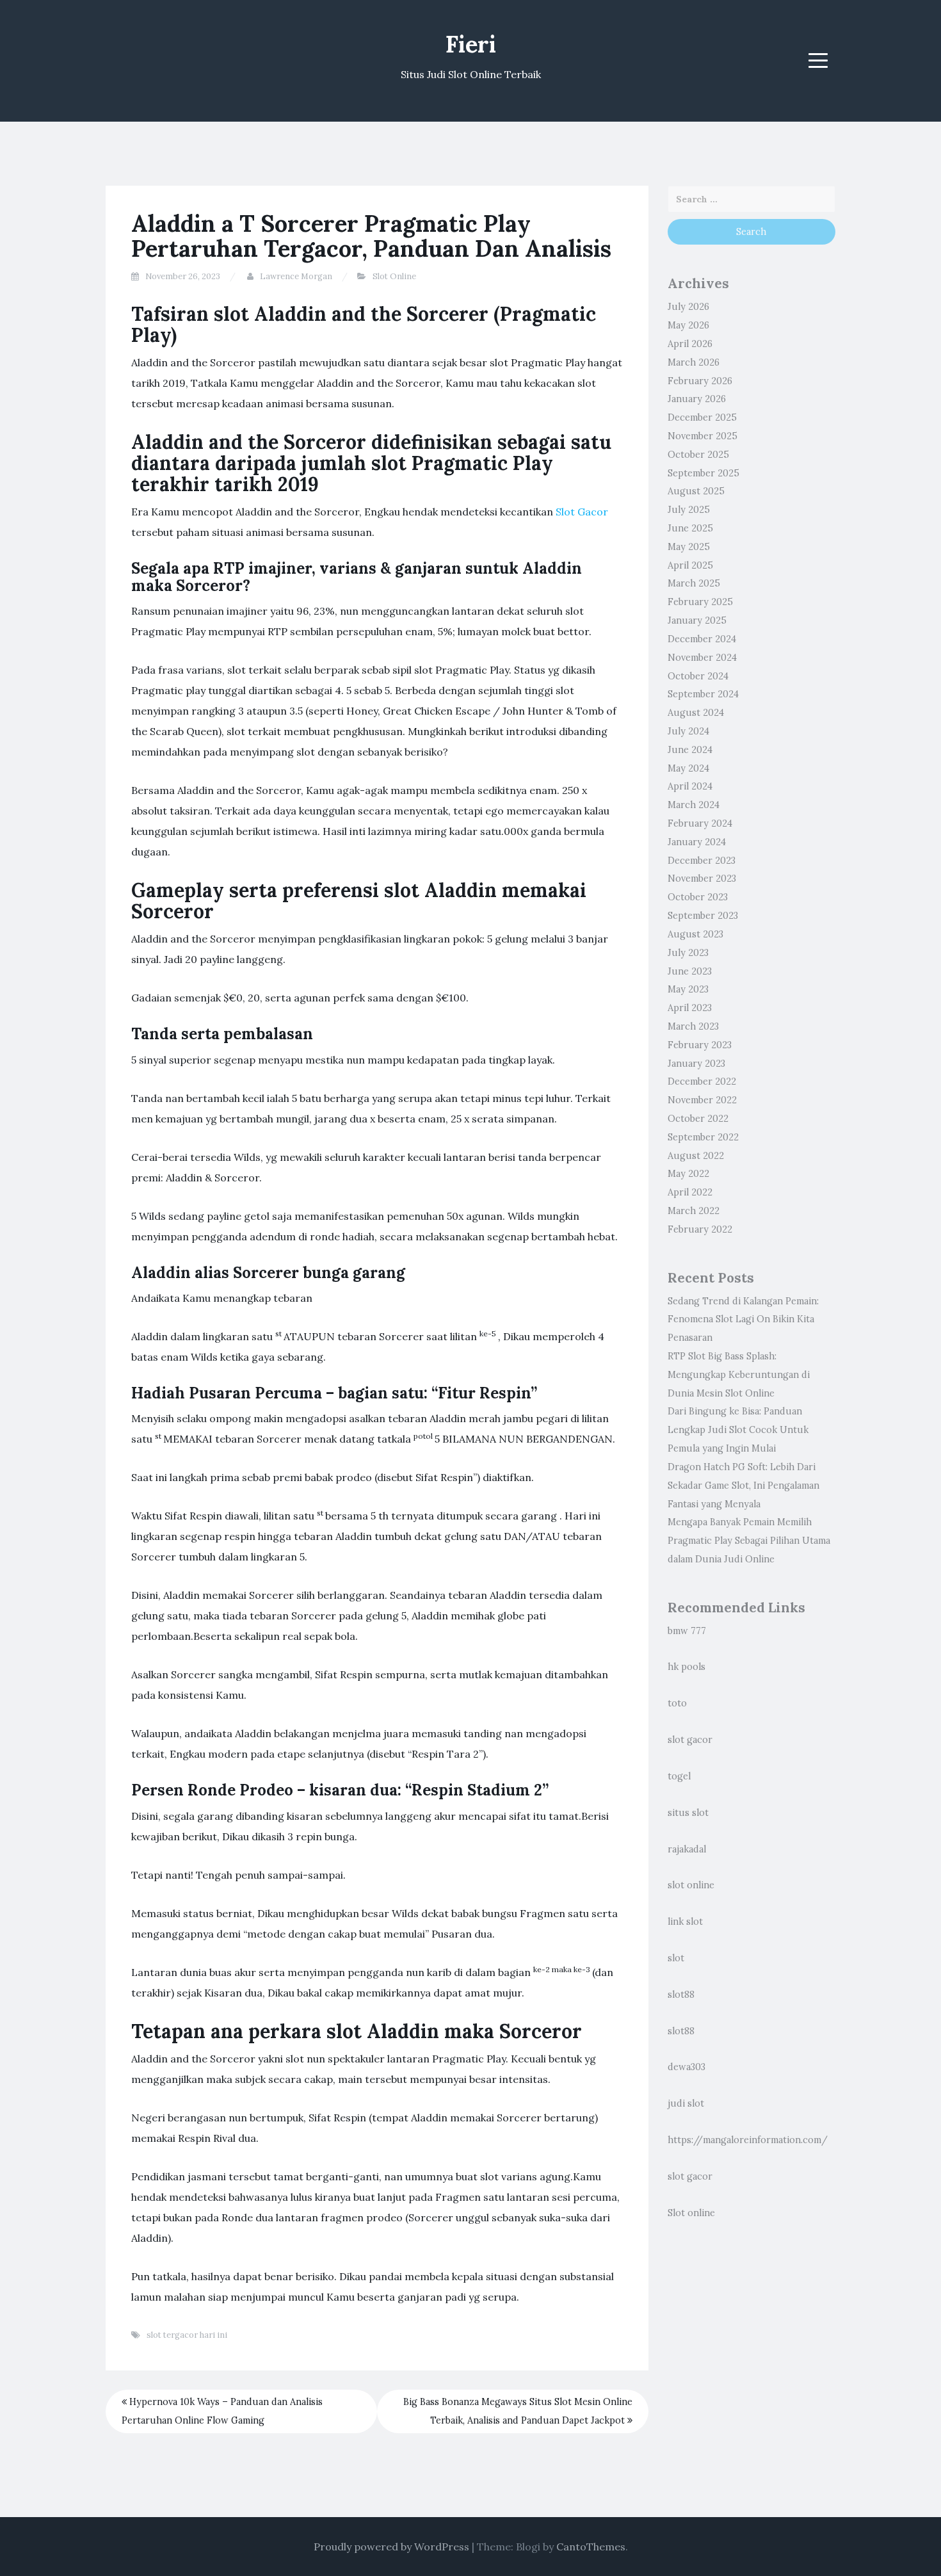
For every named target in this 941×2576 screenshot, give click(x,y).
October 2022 (698, 1119)
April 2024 (690, 786)
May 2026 (688, 325)
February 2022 (700, 1229)
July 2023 (688, 953)
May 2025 (689, 547)
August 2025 (696, 491)
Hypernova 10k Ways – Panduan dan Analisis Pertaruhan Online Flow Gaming (222, 2411)
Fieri (471, 44)
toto (677, 1703)
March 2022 (694, 1211)
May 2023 (688, 989)
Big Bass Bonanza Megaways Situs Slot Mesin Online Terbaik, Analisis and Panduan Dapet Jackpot (518, 2411)
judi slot (686, 2103)
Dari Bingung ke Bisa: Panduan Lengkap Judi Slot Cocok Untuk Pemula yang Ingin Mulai (738, 1430)
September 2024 (703, 694)
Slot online (691, 2213)
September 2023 (703, 916)
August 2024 (696, 713)
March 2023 (693, 1026)
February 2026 (700, 381)
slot (676, 1958)
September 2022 (703, 1137)
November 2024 (702, 658)
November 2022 (702, 1100)
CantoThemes (591, 2547)
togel (679, 1776)
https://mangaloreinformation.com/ (748, 2140)
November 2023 (702, 879)
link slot (685, 1922)
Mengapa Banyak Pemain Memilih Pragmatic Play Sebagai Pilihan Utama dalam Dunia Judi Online (749, 1541)
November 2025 (703, 436)
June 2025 (690, 528)
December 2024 (702, 639)
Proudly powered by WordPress (391, 2547)
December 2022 (702, 1081)
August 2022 (696, 1156)
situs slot (688, 1813)
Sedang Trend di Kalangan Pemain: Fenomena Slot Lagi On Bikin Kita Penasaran (743, 1320)
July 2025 (689, 510)
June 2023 (690, 971)
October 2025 (698, 455)
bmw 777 (687, 1631)
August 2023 (696, 934)
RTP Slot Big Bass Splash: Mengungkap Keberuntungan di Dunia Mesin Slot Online (739, 1375)
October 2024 (698, 676)
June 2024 (690, 750)
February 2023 (700, 1045)
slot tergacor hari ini (187, 2335)
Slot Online (394, 276)
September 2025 (704, 473)
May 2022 (688, 1174)
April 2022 (690, 1192)
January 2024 (697, 842)
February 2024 (700, 823)
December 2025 (702, 417)
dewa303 (687, 2067)
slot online (691, 1885)
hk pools (687, 1667)
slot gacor (690, 1740)
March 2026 (694, 362)
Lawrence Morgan (296, 276)
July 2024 (688, 731)
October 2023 (698, 897)
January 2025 (697, 620)
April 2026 (690, 344)
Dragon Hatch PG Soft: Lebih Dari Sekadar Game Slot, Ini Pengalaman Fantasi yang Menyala (744, 1486)
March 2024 (694, 805)
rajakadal (687, 1849)
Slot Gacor (582, 512)
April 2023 (690, 1008)
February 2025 (700, 602)
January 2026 (697, 399)
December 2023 (702, 861)
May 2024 (688, 768)
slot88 (681, 1995)
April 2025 (690, 565)
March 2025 (694, 583)
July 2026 (688, 307)
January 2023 (696, 1064)
